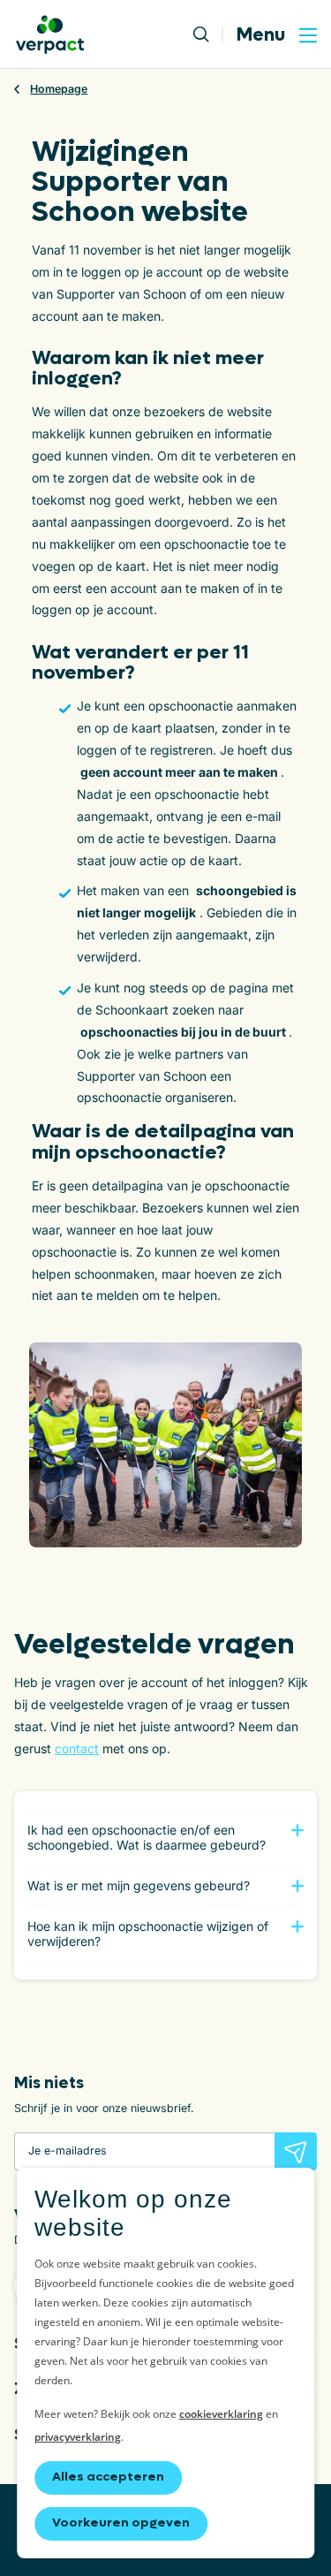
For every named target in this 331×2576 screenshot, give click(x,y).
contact (77, 1748)
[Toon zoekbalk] (208, 34)
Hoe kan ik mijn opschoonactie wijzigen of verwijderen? (148, 1934)
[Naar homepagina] (50, 34)
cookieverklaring (221, 2414)
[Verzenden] (296, 2151)
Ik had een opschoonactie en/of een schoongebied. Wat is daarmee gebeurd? (147, 1837)
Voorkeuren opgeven (121, 2523)
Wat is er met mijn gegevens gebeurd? (139, 1885)
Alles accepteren (108, 2477)
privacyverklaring (78, 2437)
